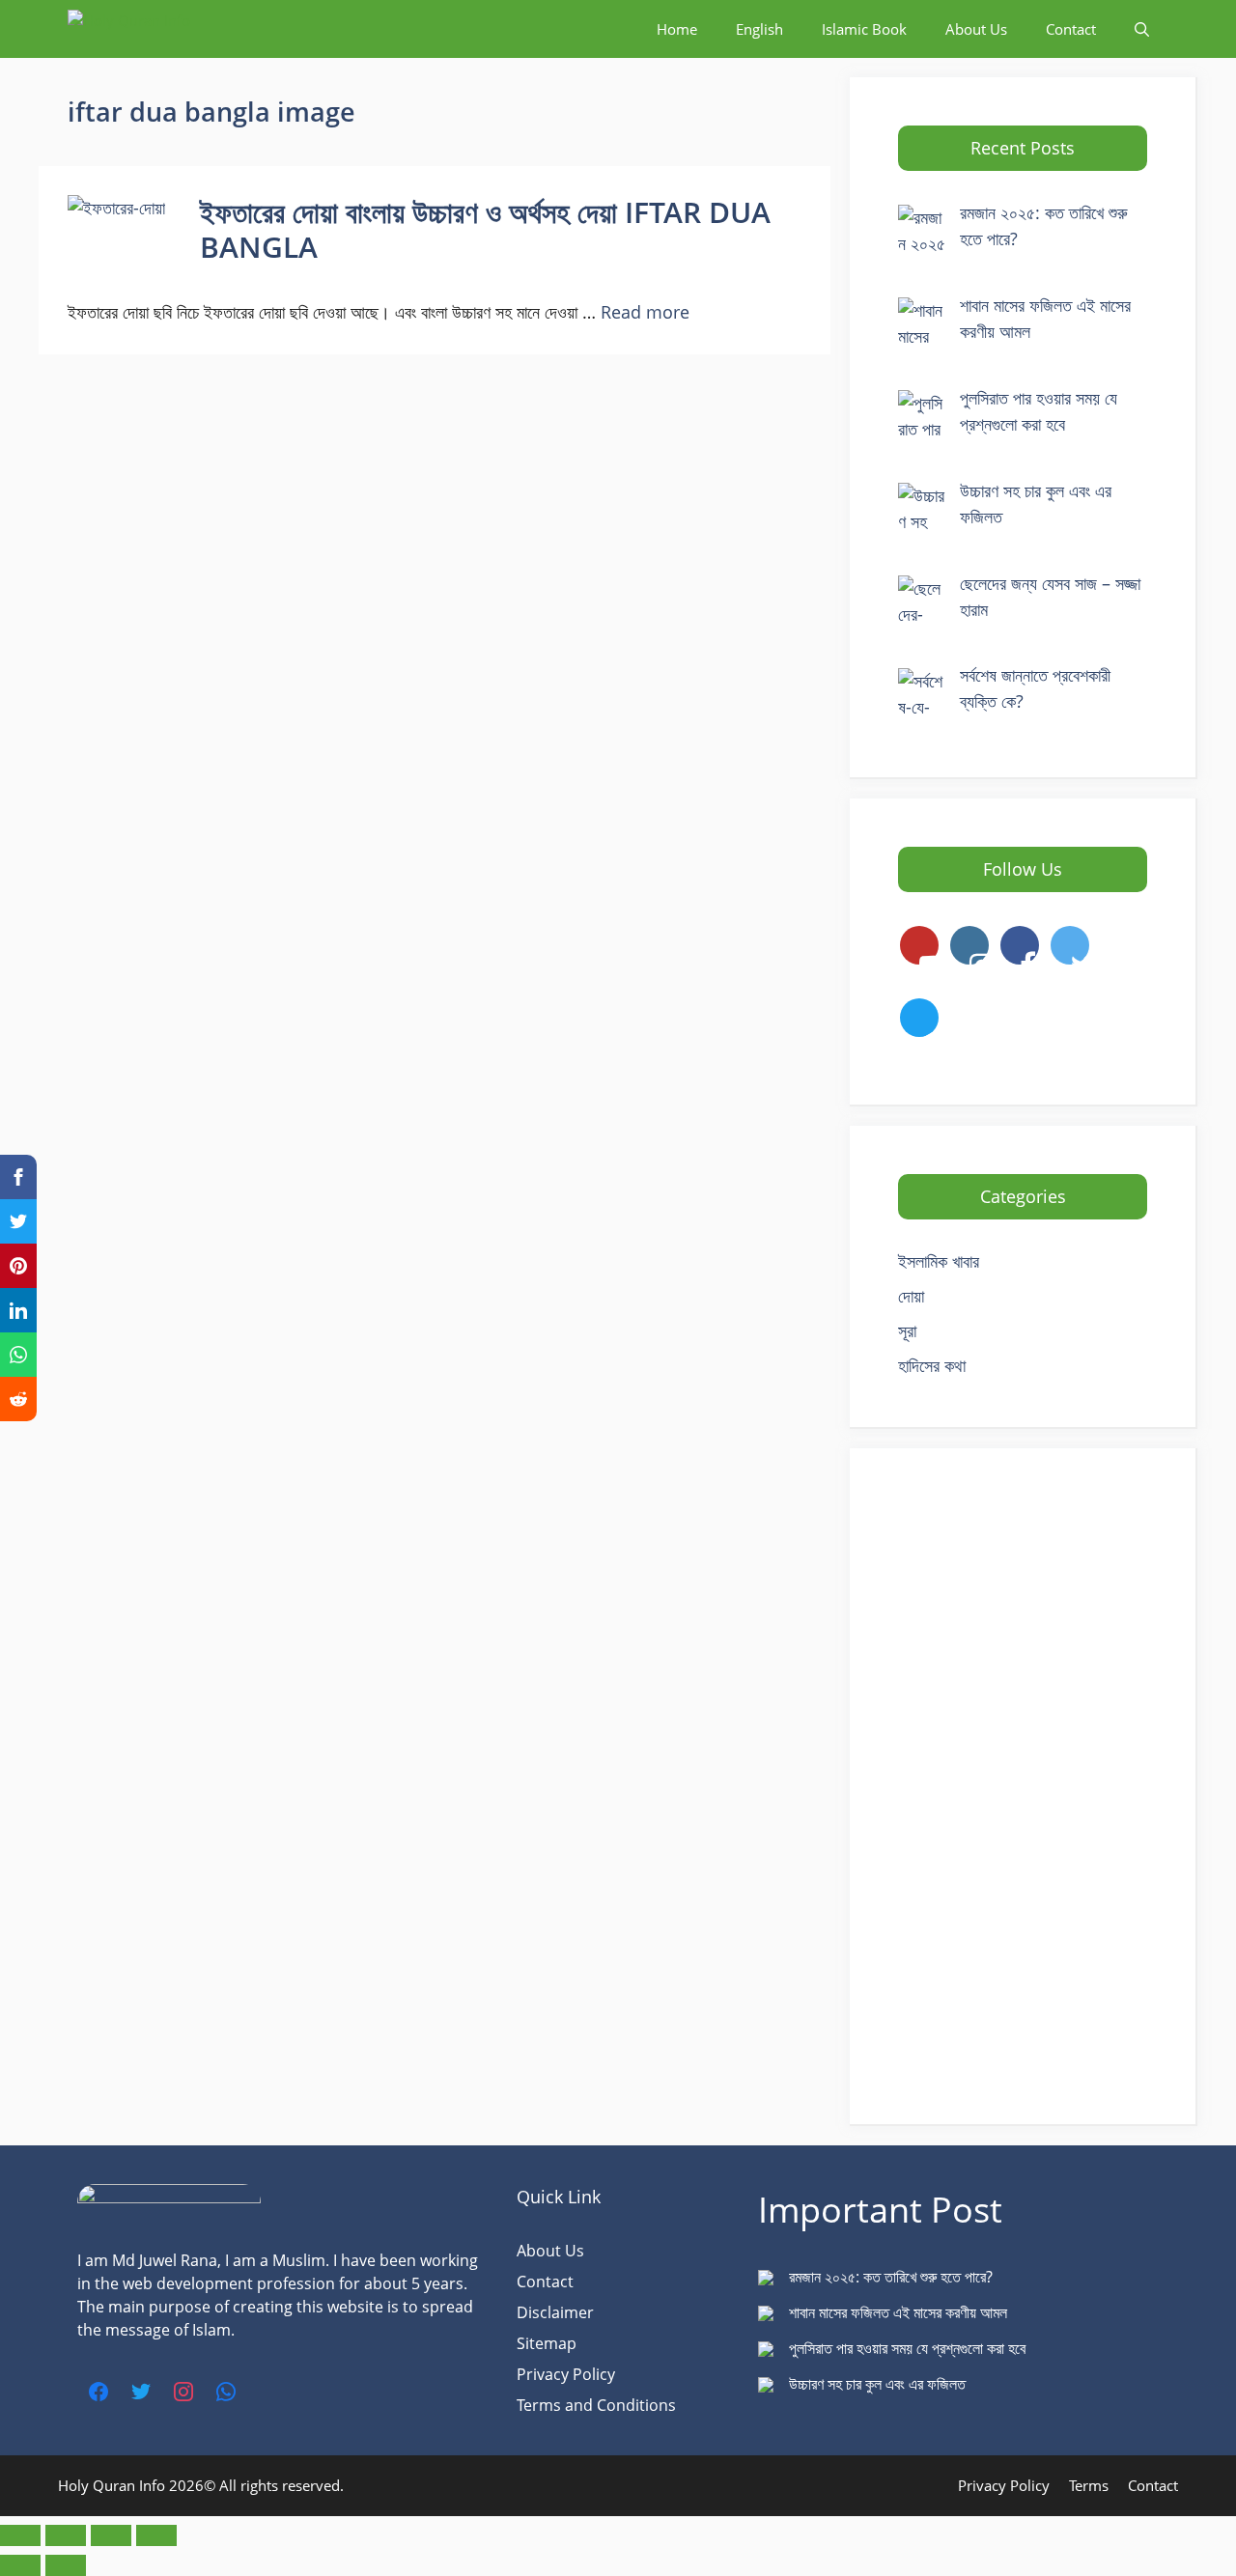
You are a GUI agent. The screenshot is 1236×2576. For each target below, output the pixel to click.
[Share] (111, 2535)
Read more (645, 312)
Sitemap (547, 2343)
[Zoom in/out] (20, 2535)
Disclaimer (555, 2312)
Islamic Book (864, 29)
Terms (1089, 2485)
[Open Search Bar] (1142, 29)
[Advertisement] (1023, 1786)
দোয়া (911, 1296)
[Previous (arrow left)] (20, 2565)
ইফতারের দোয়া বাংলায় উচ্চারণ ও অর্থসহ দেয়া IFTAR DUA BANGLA (485, 229)
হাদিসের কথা (932, 1365)
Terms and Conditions (596, 2405)
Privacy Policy (566, 2374)
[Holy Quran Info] (164, 29)
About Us (976, 29)
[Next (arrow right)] (66, 2565)
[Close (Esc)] (156, 2535)
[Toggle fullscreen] (66, 2535)
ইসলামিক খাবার (939, 1261)
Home (677, 29)
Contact (1071, 29)
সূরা (907, 1330)
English (759, 29)
